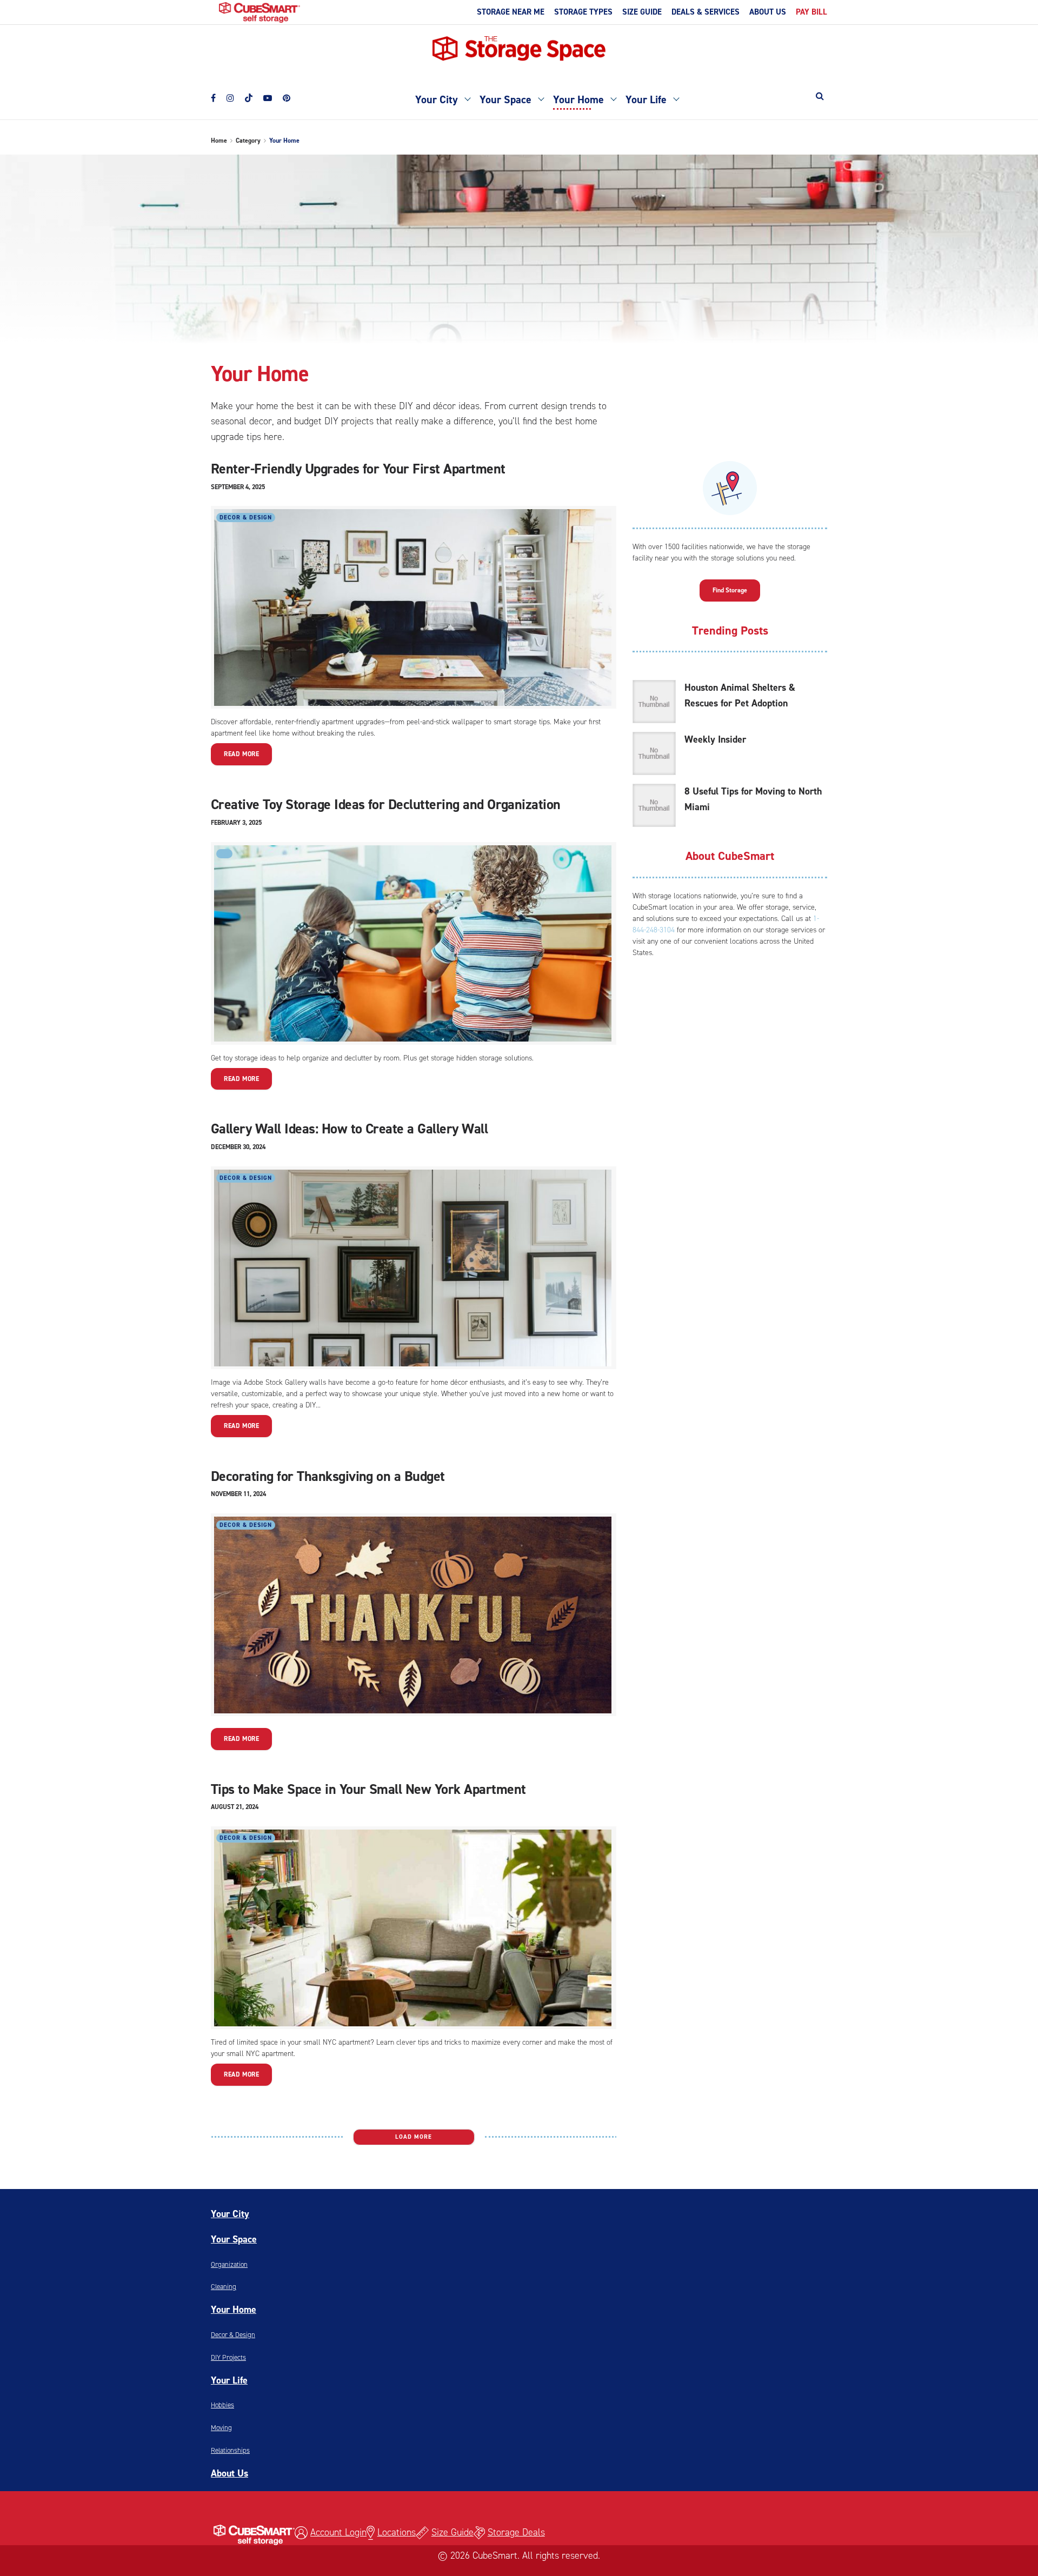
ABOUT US (768, 12)
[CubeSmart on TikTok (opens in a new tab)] (249, 94)
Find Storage (730, 590)
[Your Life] (676, 98)
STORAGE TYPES (583, 12)
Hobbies (222, 2405)
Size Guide (453, 2532)
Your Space (505, 99)
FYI (224, 854)
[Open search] (820, 96)
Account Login (338, 2532)
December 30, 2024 (238, 1147)
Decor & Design (246, 518)
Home (219, 141)
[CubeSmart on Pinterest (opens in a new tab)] (287, 96)
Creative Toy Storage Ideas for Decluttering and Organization (386, 804)
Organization (229, 2264)
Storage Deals (516, 2532)
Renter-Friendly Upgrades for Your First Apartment (358, 469)
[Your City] (467, 98)
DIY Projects (228, 2357)
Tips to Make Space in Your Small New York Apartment (368, 1789)
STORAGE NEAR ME (511, 12)
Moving (221, 2428)
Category (248, 141)
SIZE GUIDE (642, 12)
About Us (229, 2473)
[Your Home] (613, 98)
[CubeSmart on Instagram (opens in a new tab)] (230, 96)
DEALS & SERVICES (706, 12)
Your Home (578, 99)
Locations (397, 2532)
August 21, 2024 (235, 1807)
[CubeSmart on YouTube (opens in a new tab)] (268, 96)
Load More (414, 2137)
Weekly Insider (715, 739)
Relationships (230, 2450)
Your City (437, 99)
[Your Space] (541, 98)
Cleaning (224, 2287)
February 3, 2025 (236, 823)
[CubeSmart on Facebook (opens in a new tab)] (213, 96)
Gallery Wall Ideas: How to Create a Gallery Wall (349, 1129)
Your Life (646, 99)
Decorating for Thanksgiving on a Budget (328, 1476)
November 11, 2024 (238, 1494)
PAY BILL (811, 12)
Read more (241, 754)
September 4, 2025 (238, 487)
